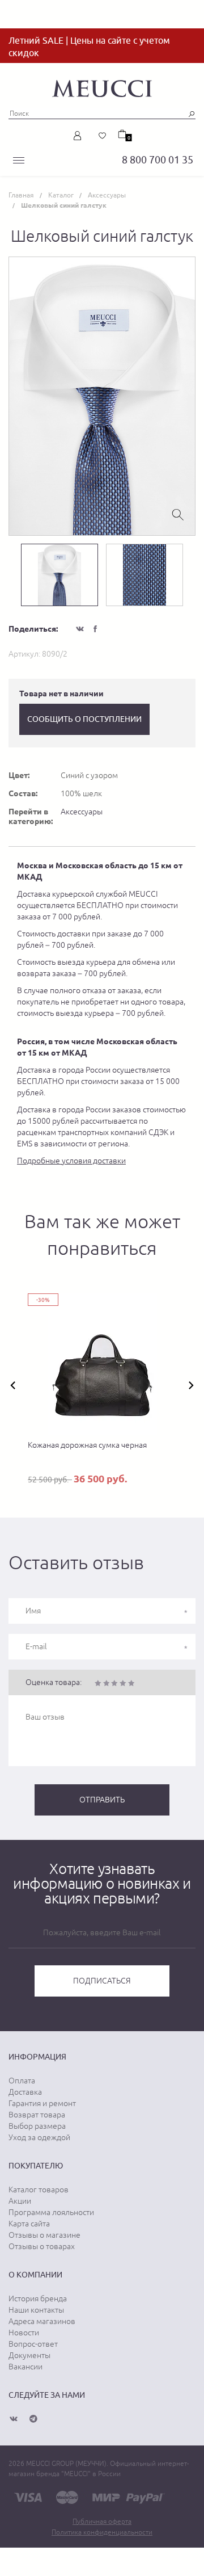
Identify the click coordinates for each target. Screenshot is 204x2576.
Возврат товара (37, 2115)
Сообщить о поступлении (84, 719)
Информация (37, 2057)
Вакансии (25, 2367)
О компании (35, 2275)
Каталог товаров (39, 2190)
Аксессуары (82, 812)
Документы (29, 2355)
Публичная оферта (102, 2522)
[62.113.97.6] (102, 87)
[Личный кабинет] (80, 136)
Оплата (22, 2081)
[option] (102, 396)
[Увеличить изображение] (178, 514)
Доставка (25, 2092)
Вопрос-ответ (33, 2344)
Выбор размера (37, 2126)
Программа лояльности (51, 2212)
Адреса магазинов (42, 2321)
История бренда (38, 2298)
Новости (24, 2333)
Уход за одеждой (39, 2137)
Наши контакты (36, 2310)
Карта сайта (29, 2224)
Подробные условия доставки (71, 1161)
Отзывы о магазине (44, 2235)
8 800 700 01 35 (158, 160)
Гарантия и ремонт (42, 2103)
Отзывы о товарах (42, 2246)
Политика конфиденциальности (102, 2532)
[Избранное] (103, 136)
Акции (20, 2201)
